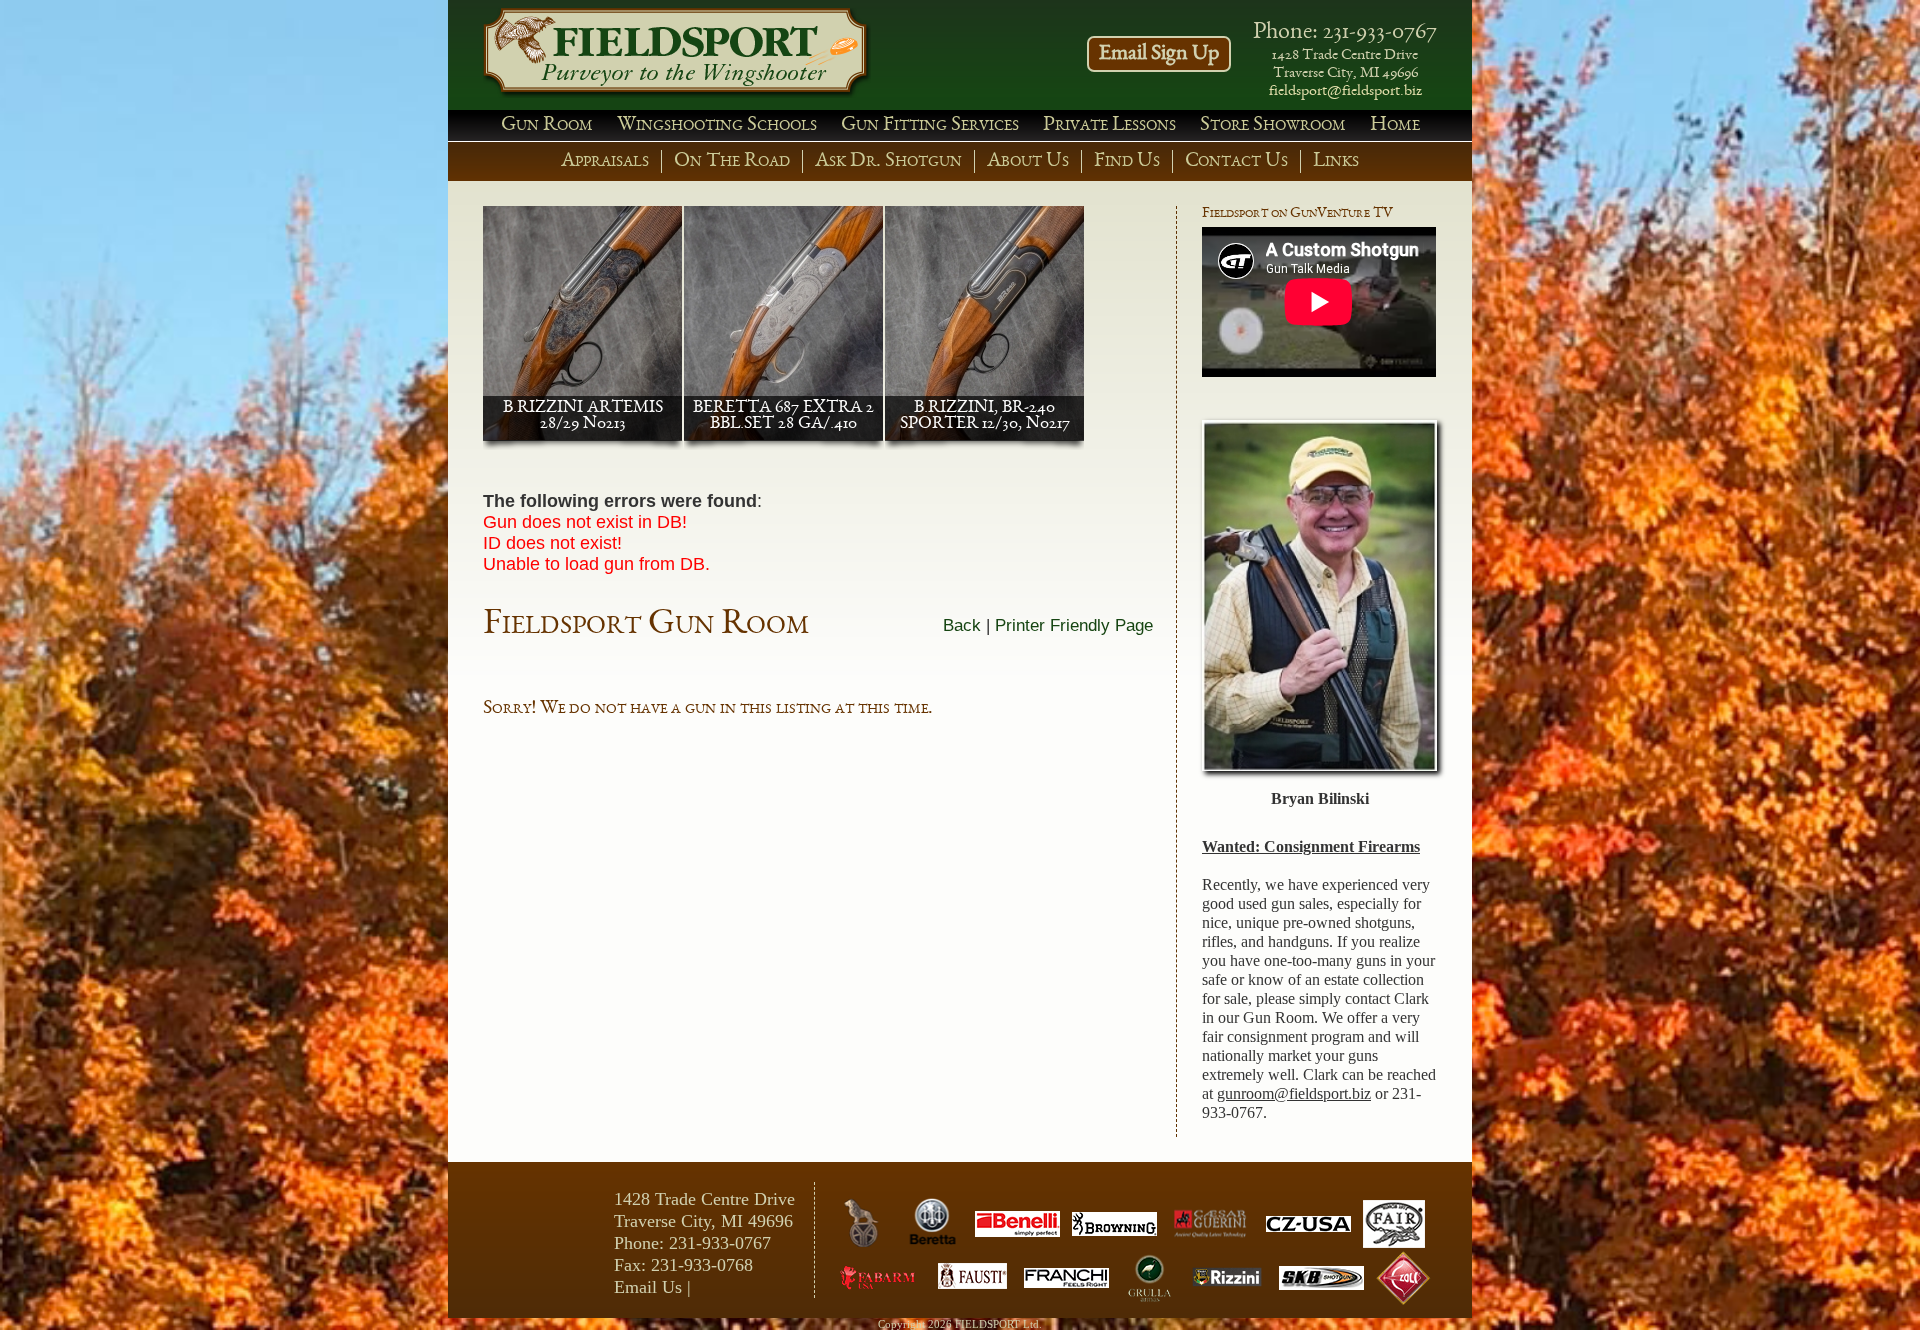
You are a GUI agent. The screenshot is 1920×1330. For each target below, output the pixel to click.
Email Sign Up (1159, 54)
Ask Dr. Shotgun (888, 161)
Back (962, 625)
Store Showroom (1273, 125)
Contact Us (1236, 161)
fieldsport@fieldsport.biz (1345, 92)
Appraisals (605, 161)
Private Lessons (1109, 125)
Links (1336, 161)
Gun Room (547, 125)
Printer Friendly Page (1074, 625)
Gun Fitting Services (930, 125)
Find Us (1127, 161)
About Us (1028, 161)
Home (1395, 125)
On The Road (732, 161)
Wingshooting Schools (717, 125)
